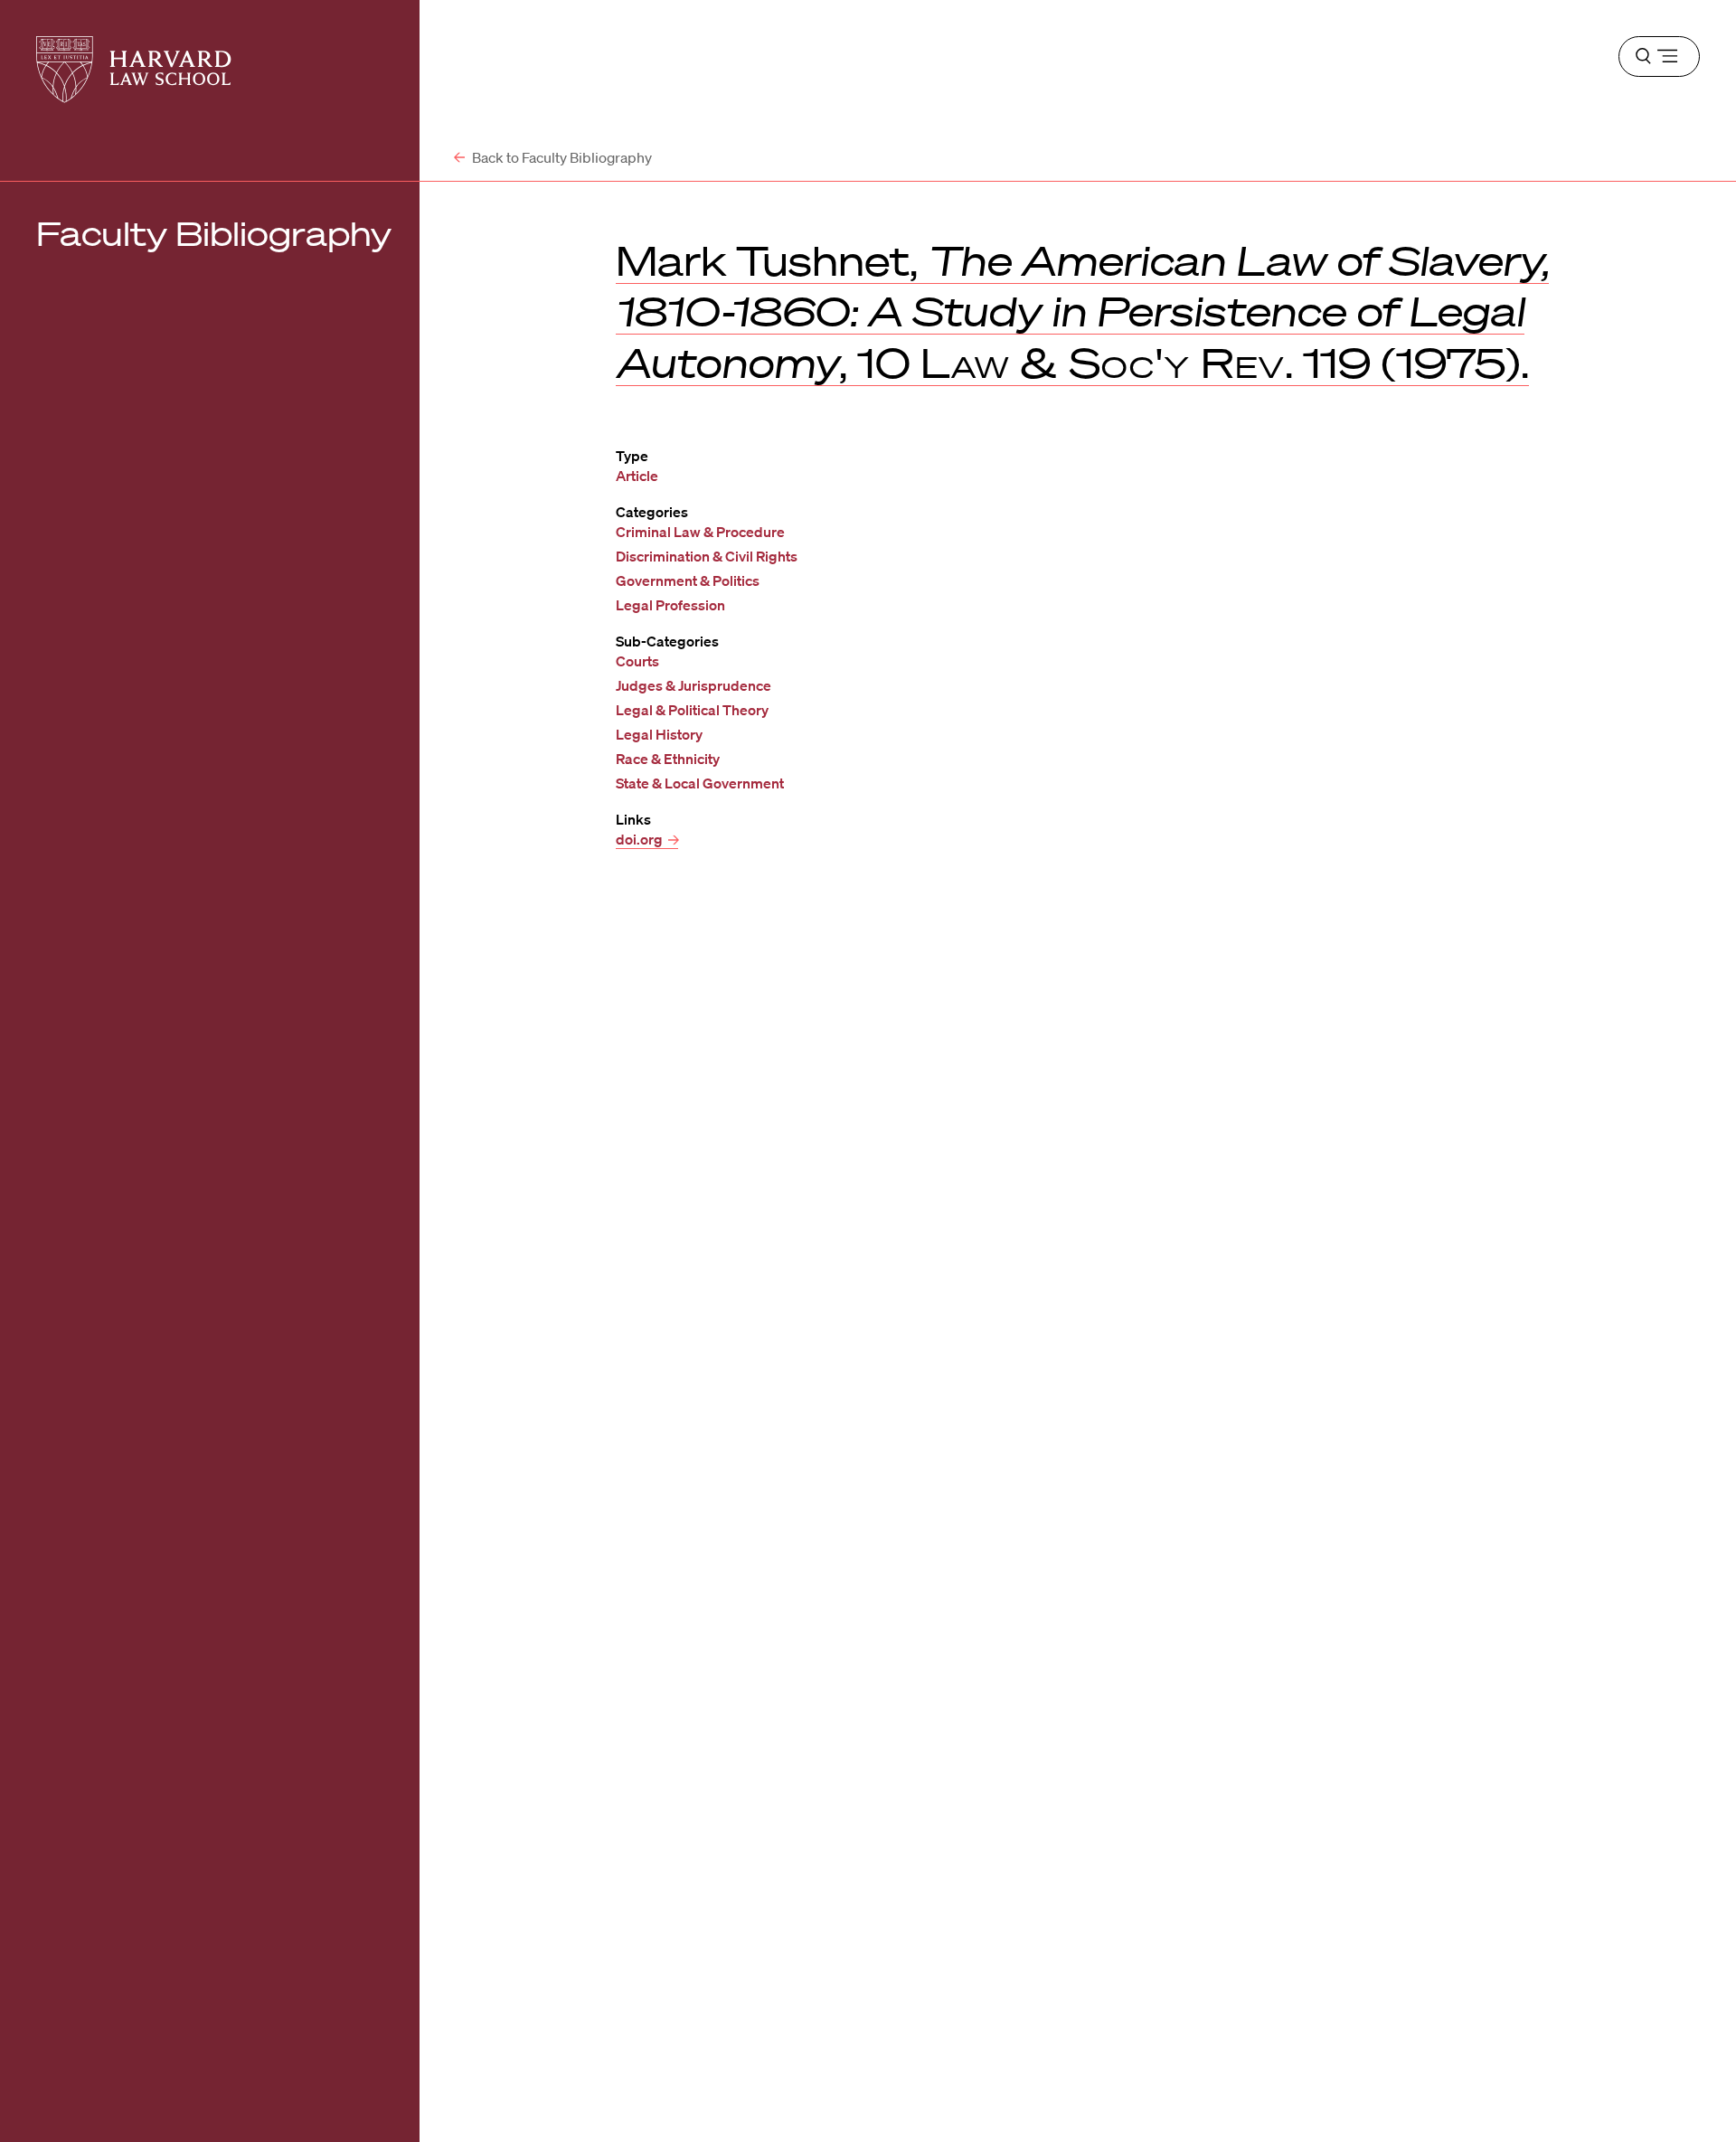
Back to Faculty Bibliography (561, 157)
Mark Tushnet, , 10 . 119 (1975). (1082, 311)
